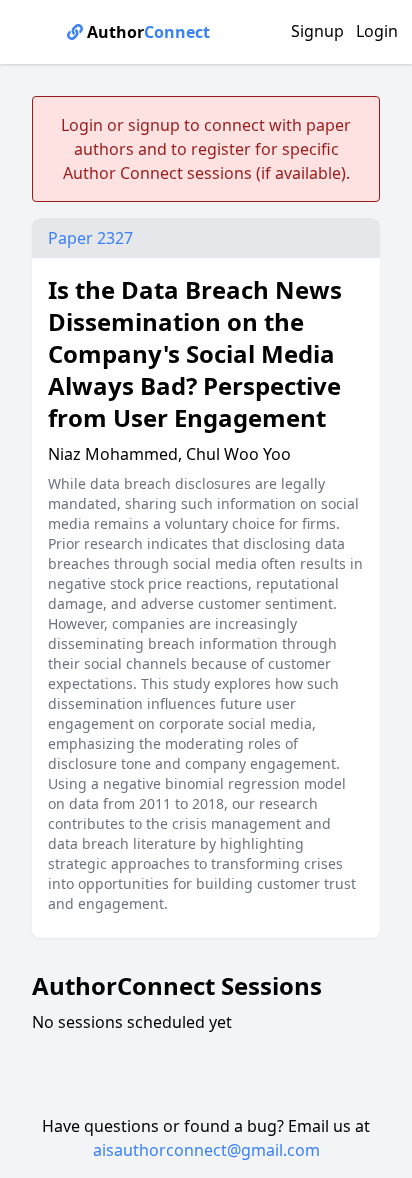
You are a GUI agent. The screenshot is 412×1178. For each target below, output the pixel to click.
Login (377, 31)
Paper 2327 (90, 238)
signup (154, 125)
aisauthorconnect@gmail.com (206, 1150)
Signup (317, 31)
